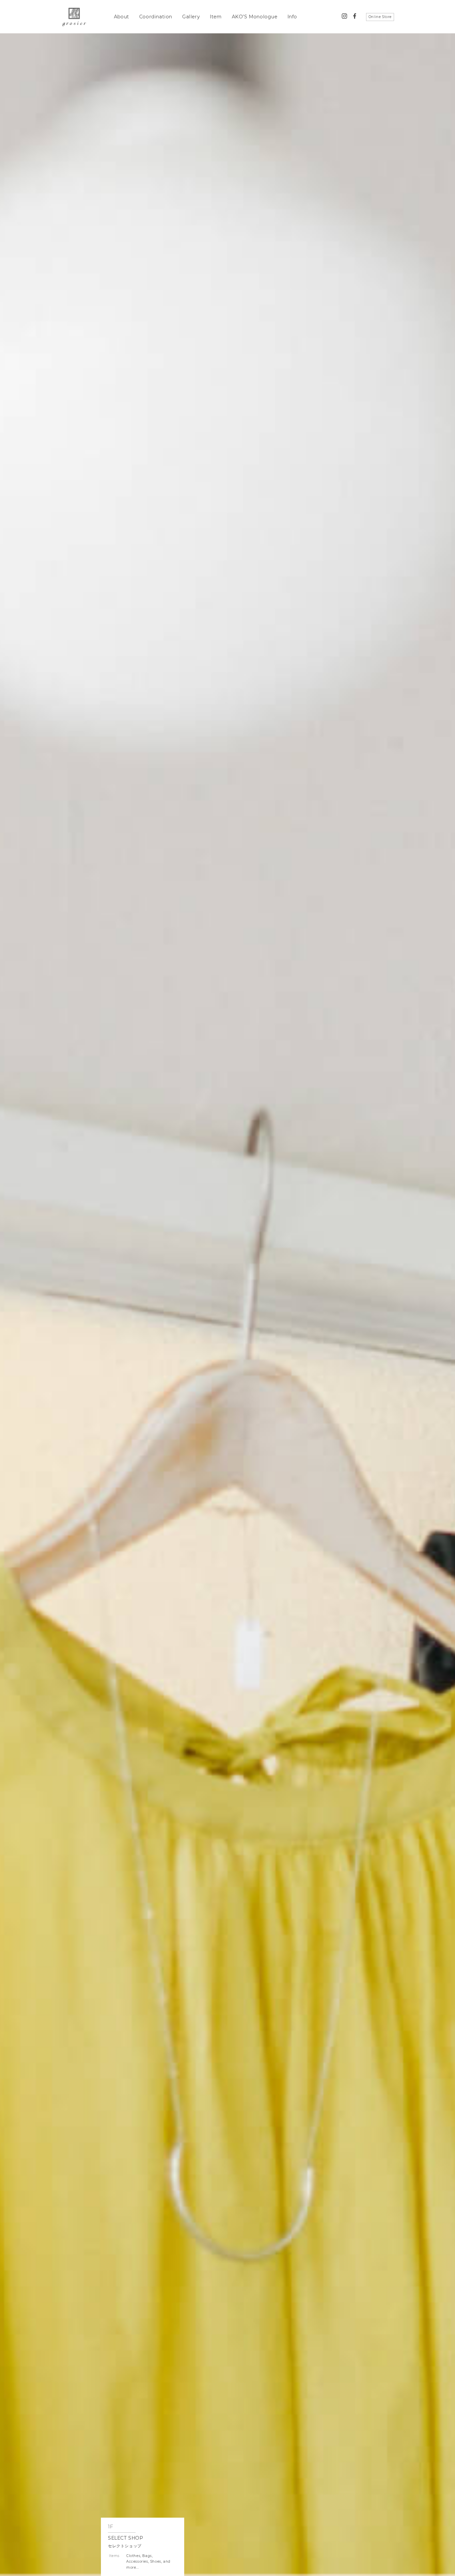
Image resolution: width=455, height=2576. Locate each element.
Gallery (191, 17)
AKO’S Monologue (255, 17)
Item (216, 17)
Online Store (380, 17)
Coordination (156, 17)
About (122, 17)
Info (292, 17)
